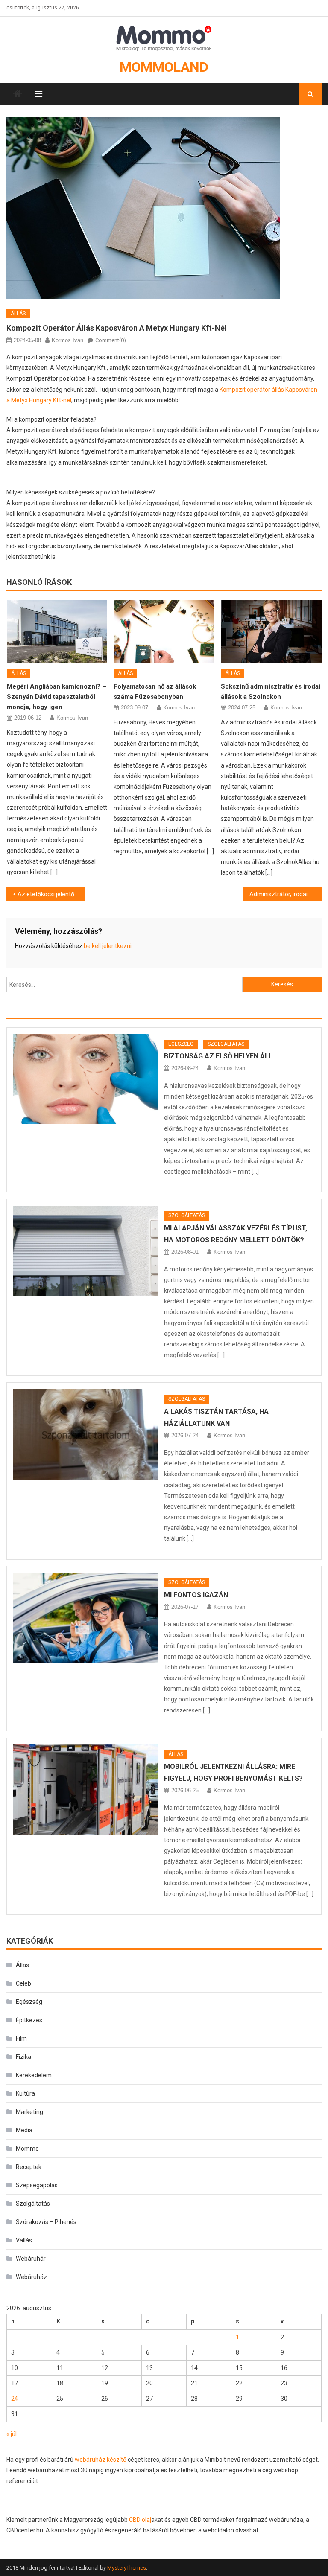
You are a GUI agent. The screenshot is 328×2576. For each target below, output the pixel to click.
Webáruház (31, 2277)
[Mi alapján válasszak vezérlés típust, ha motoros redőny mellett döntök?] (86, 1251)
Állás (18, 314)
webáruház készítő (101, 2460)
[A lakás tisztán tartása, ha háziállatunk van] (86, 1434)
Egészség (181, 1044)
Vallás (24, 2240)
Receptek (29, 2167)
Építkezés (29, 2020)
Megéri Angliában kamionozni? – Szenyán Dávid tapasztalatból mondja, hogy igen (57, 697)
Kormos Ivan (67, 340)
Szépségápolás (37, 2185)
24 (15, 2399)
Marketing (29, 2112)
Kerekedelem (34, 2075)
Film (21, 2038)
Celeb (23, 1983)
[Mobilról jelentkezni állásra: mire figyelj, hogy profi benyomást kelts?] (86, 1790)
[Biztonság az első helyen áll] (86, 1079)
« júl (12, 2434)
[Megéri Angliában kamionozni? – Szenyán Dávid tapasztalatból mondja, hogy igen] (57, 631)
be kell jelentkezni (108, 946)
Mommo (27, 2149)
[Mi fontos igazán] (86, 1618)
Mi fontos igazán (196, 1595)
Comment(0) (111, 340)
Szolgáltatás (226, 1044)
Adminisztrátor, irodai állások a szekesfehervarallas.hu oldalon (285, 894)
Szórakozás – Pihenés (46, 2222)
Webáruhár (31, 2259)
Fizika (23, 2057)
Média (24, 2130)
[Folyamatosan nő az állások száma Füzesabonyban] (164, 631)
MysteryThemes (127, 2568)
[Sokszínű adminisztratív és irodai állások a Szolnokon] (271, 631)
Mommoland (164, 67)
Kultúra (25, 2093)
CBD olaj (140, 2520)
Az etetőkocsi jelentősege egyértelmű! (51, 894)
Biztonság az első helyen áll (218, 1056)
